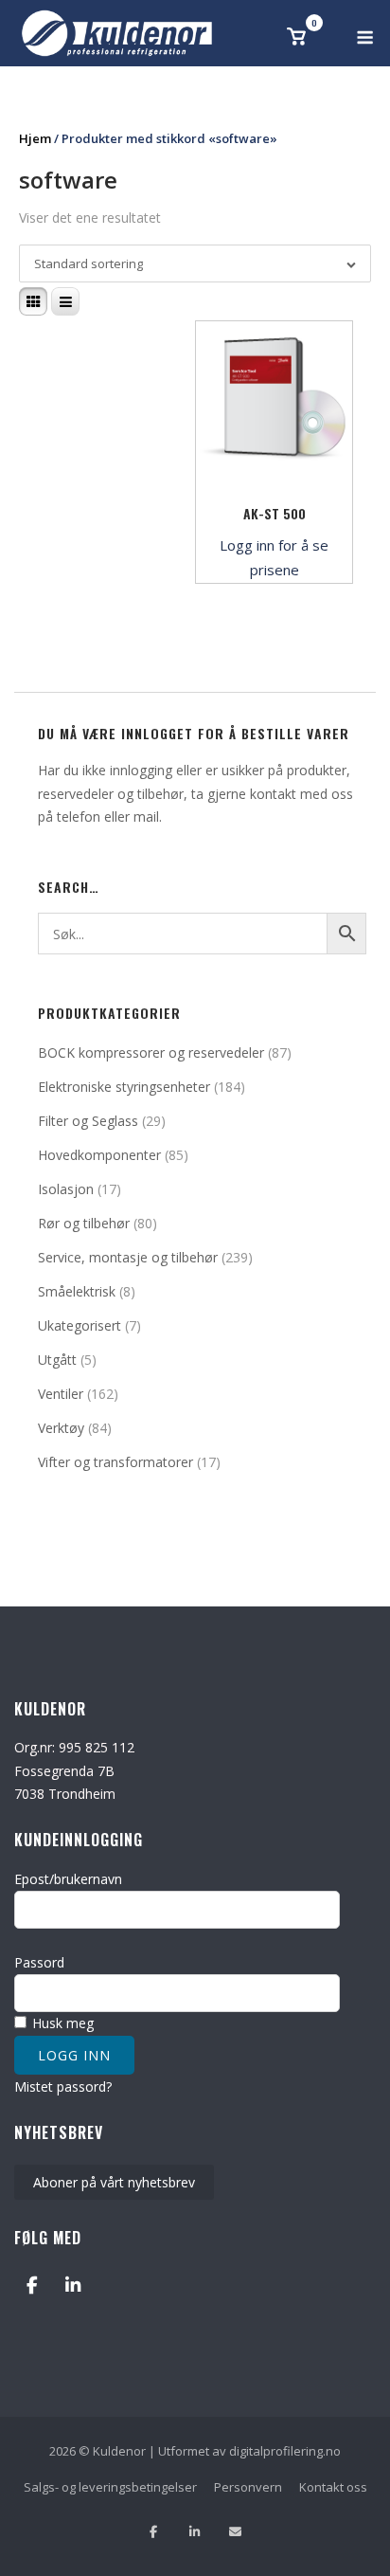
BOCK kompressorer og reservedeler (151, 1052)
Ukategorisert (80, 1325)
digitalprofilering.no (285, 2451)
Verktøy (61, 1428)
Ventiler (61, 1394)
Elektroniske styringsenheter (124, 1087)
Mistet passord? (63, 2086)
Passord (39, 1962)
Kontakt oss (333, 2487)
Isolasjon (66, 1189)
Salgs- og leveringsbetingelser (110, 2487)
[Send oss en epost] (235, 2532)
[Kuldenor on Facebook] (32, 2286)
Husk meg (61, 2023)
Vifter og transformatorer (115, 1462)
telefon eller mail (108, 816)
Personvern (248, 2487)
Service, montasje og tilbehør (128, 1257)
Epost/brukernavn (68, 1879)
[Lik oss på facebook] (154, 2532)
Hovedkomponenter (99, 1155)
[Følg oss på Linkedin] (195, 2532)
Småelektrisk (77, 1291)
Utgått (57, 1360)
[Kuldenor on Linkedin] (72, 2286)
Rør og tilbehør (84, 1223)
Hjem (35, 138)
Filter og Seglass (88, 1121)
